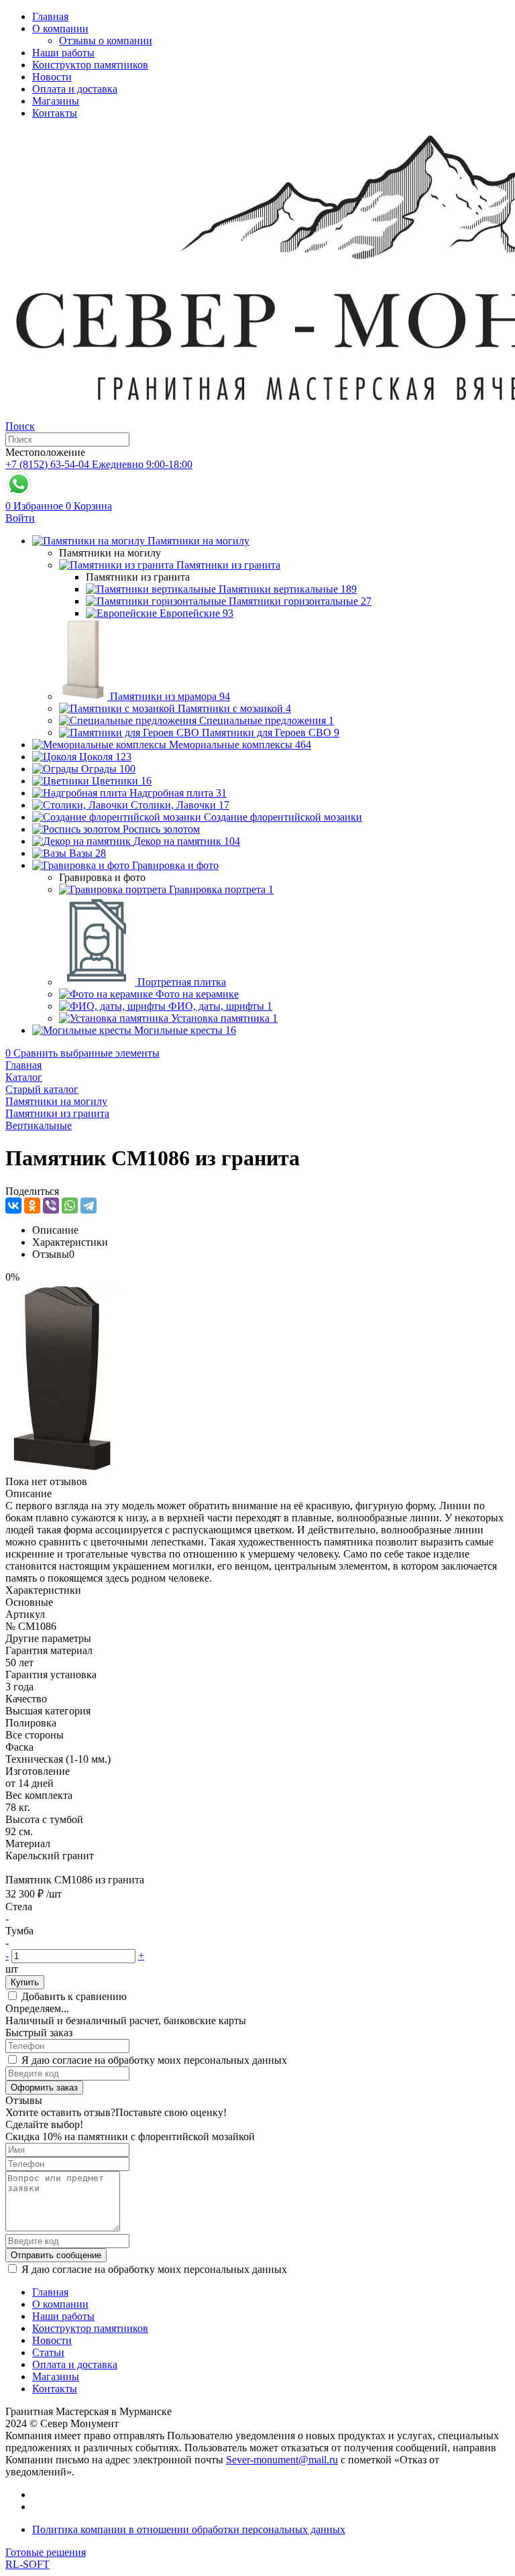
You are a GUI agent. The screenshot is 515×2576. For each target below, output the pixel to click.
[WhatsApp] (70, 1206)
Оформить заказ (44, 2088)
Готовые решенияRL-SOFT (46, 2558)
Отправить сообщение (56, 2255)
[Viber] (51, 1206)
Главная (50, 16)
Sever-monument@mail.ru (282, 2460)
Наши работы (63, 53)
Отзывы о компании (106, 41)
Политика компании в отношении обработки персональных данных (189, 2529)
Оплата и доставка (75, 89)
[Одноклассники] (32, 1206)
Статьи (48, 2352)
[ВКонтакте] (13, 1206)
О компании (60, 28)
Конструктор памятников (90, 65)
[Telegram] (89, 1206)
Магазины (56, 101)
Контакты (55, 113)
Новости (52, 77)
